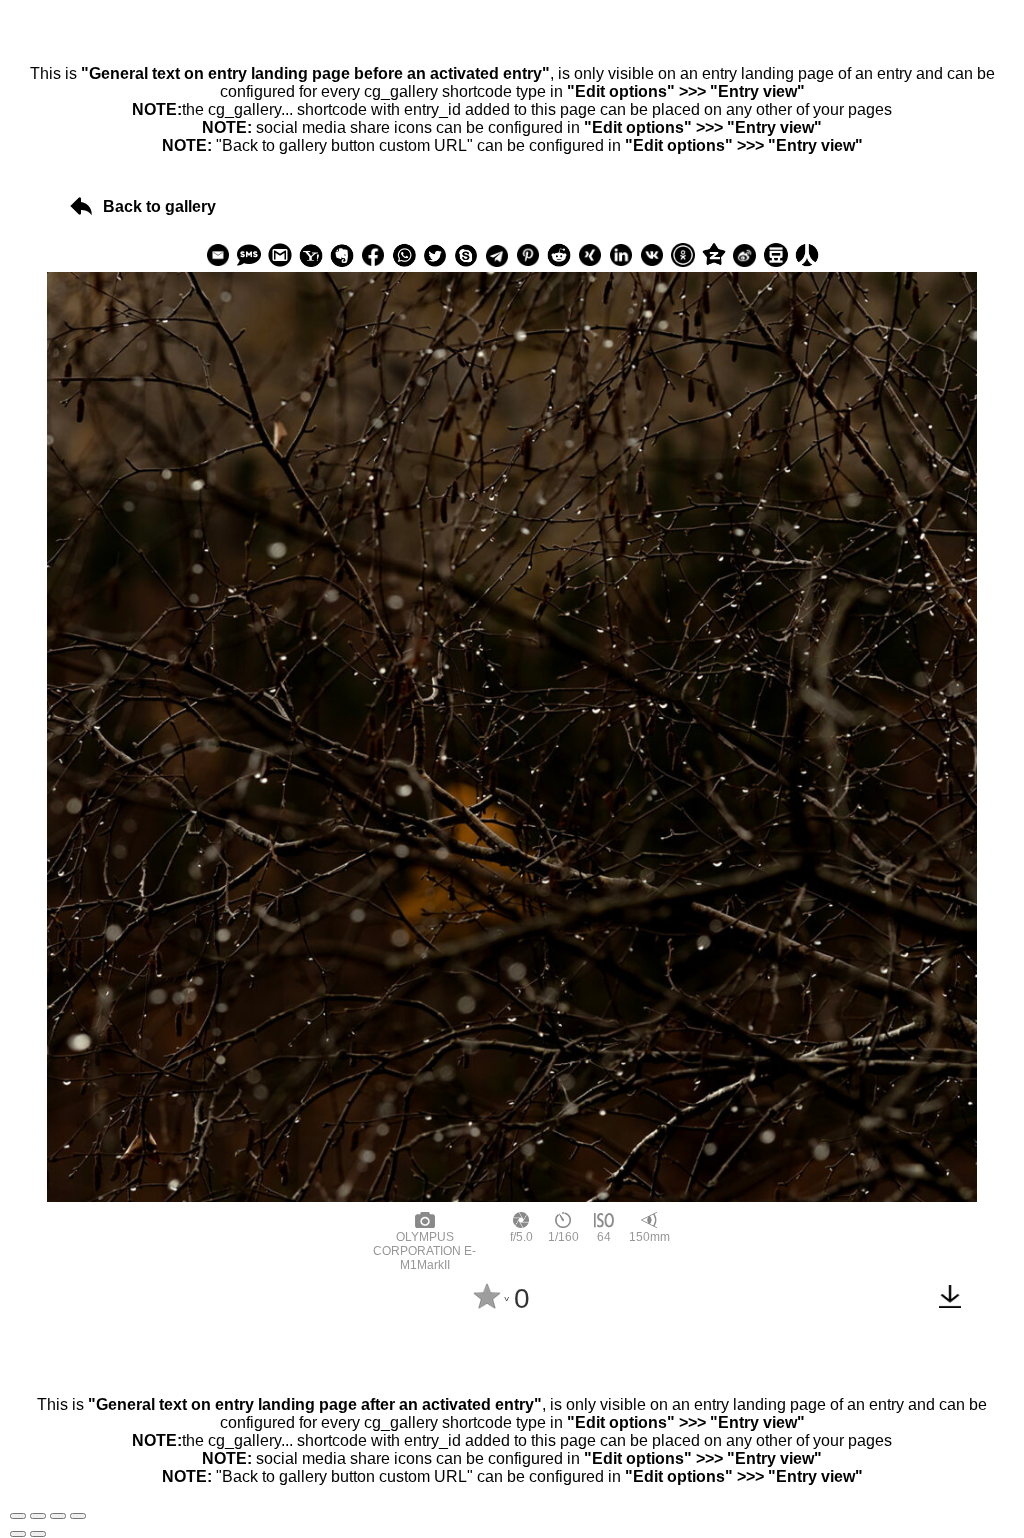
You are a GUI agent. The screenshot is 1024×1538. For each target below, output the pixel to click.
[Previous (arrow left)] (18, 1534)
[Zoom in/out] (78, 1516)
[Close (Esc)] (18, 1516)
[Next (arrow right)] (38, 1534)
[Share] (38, 1516)
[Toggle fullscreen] (58, 1516)
